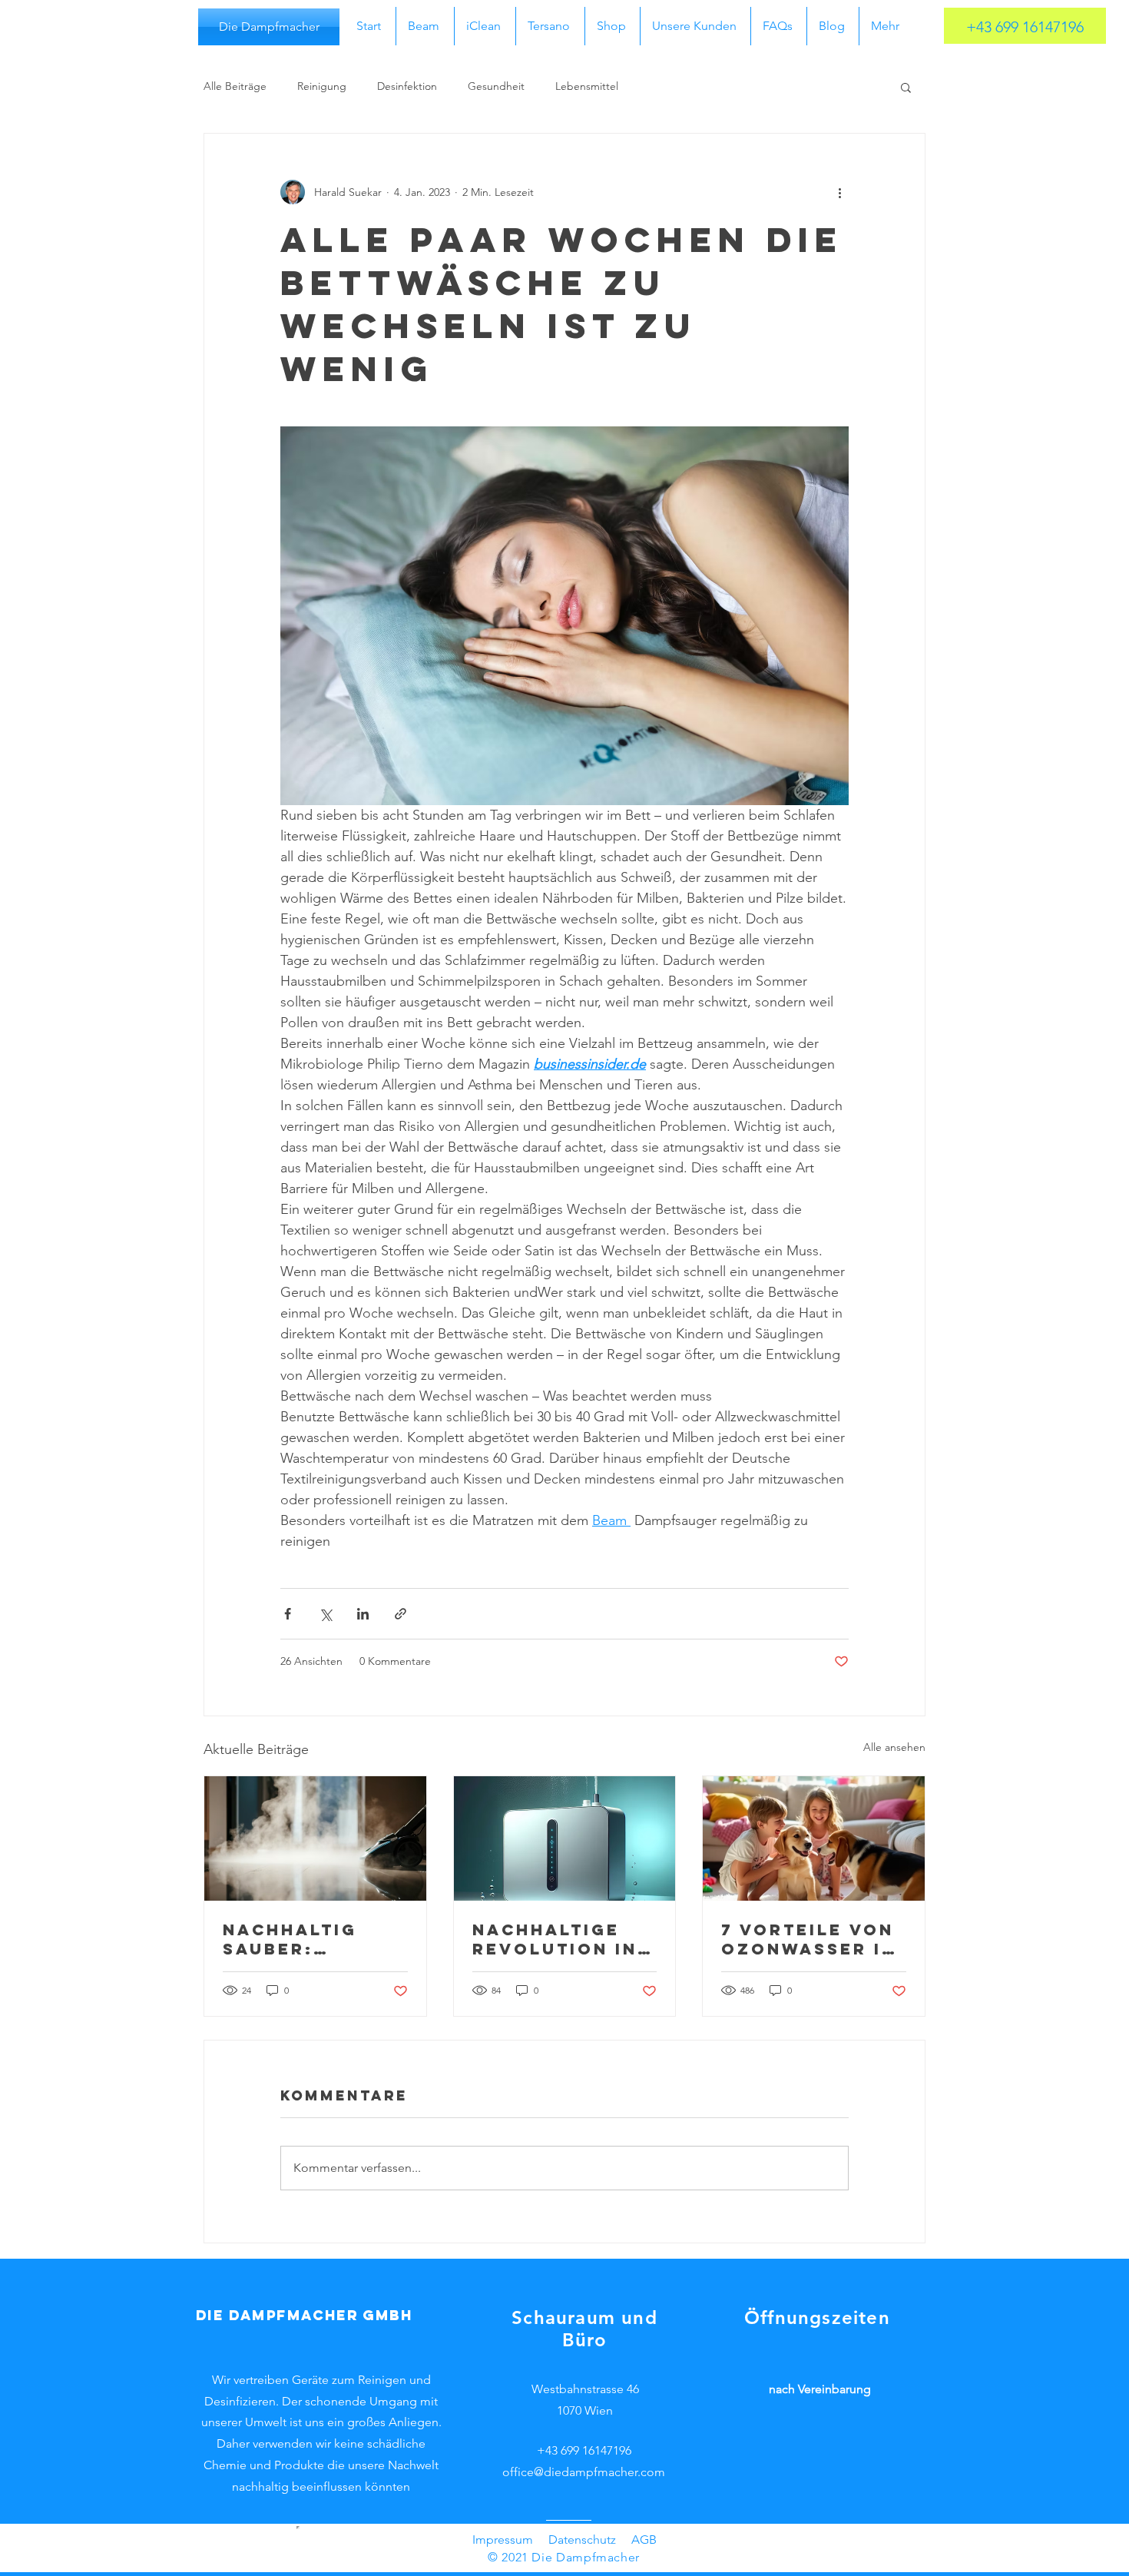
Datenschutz (582, 2540)
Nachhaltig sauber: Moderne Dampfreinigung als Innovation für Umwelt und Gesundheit (311, 1939)
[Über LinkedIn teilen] (363, 1614)
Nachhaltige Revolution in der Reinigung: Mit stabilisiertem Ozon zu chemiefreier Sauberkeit (559, 1939)
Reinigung (322, 86)
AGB (644, 2540)
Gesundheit (496, 86)
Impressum (503, 2540)
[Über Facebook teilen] (288, 1614)
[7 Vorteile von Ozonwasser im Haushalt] (814, 1838)
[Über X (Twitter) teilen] (325, 1614)
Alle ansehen (894, 1747)
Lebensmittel (587, 86)
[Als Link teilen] (401, 1614)
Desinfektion (407, 86)
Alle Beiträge (235, 86)
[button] (906, 87)
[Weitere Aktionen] (839, 192)
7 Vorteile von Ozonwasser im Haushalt (810, 1939)
